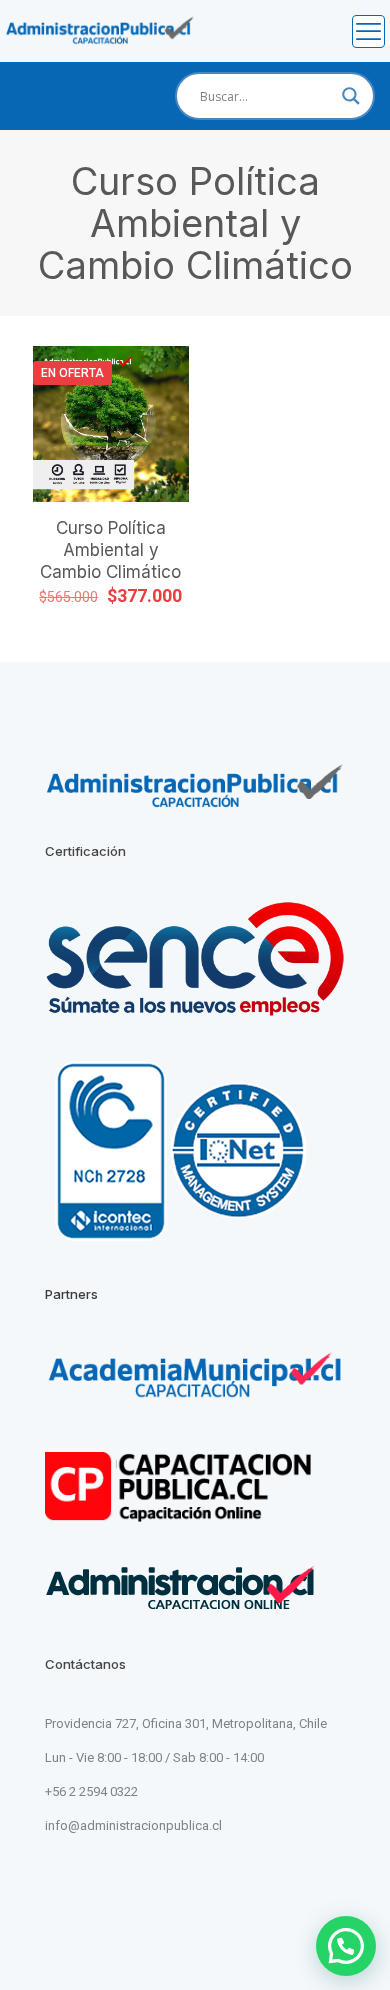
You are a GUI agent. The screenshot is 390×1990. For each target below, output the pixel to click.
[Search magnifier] (351, 96)
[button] (346, 1946)
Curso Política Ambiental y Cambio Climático (110, 550)
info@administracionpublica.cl (133, 1825)
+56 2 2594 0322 (91, 1791)
